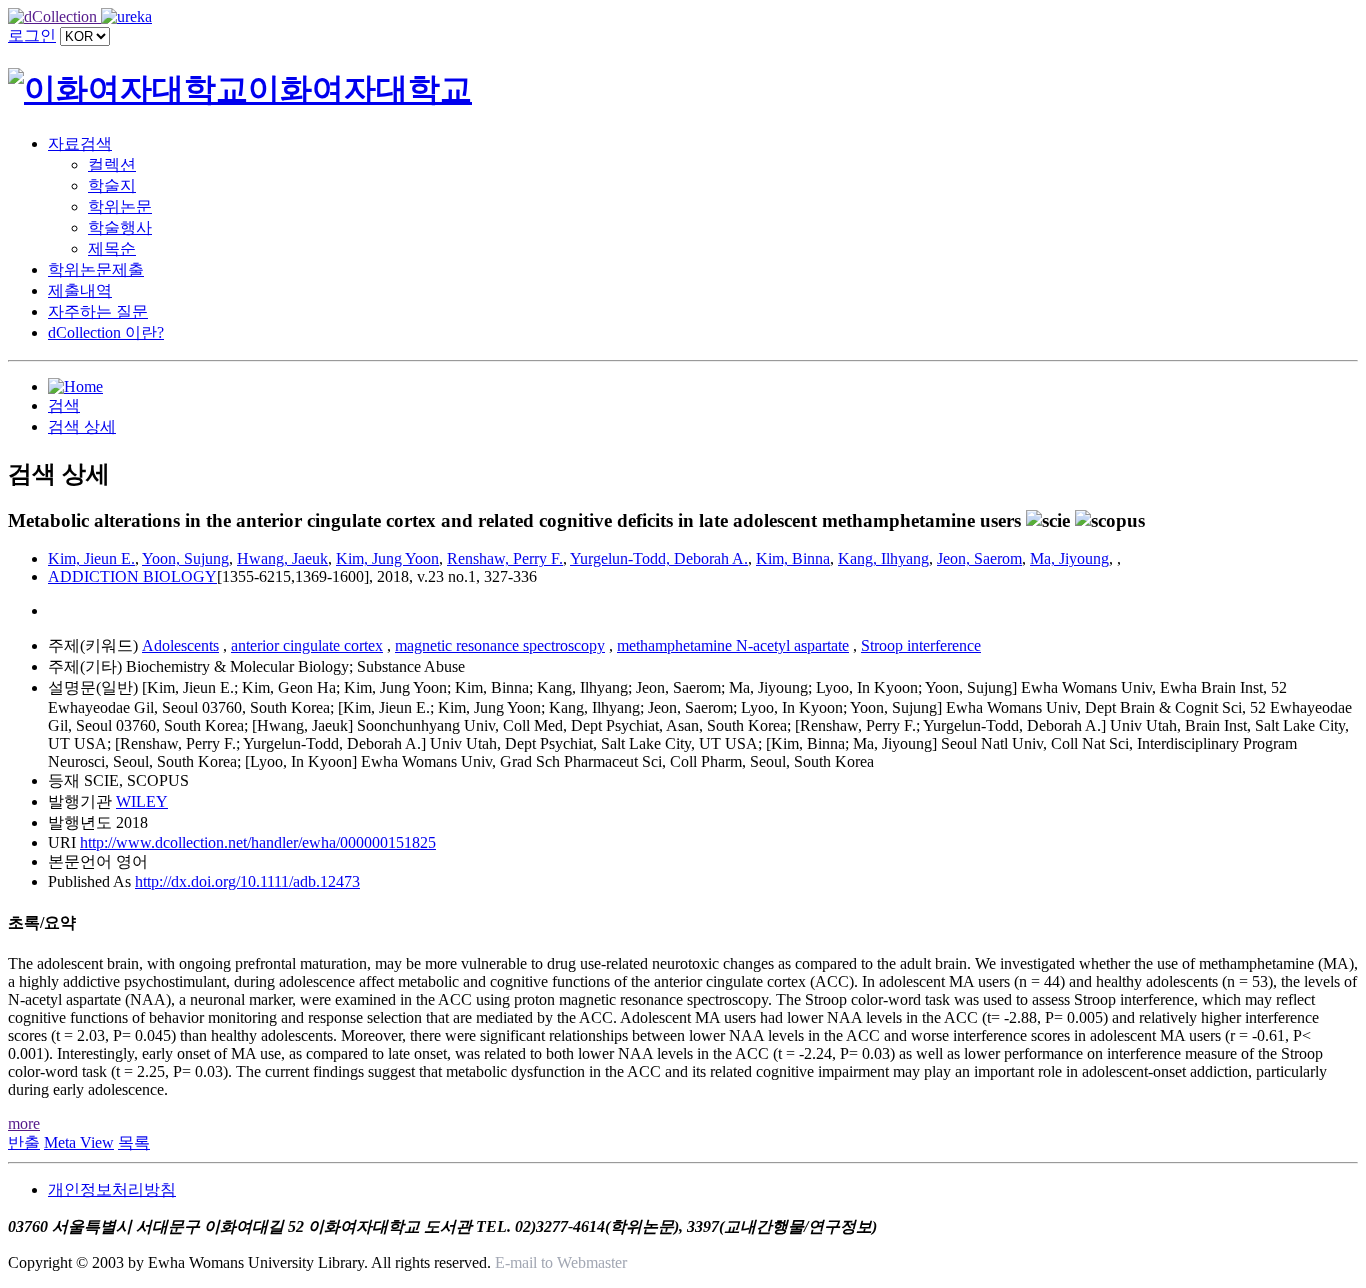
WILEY (142, 801)
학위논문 (120, 206)
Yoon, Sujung (185, 558)
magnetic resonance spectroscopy (500, 645)
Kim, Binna (793, 558)
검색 (64, 405)
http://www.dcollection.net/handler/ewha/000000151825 (258, 842)
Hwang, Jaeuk (282, 558)
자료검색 (80, 143)
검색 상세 (82, 426)
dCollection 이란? (106, 332)
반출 (24, 1142)
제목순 (112, 248)
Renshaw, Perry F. (505, 558)
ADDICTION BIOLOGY (132, 576)
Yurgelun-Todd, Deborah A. (659, 558)
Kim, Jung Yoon (387, 558)
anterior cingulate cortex (307, 645)
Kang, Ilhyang (883, 558)
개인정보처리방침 (112, 1189)
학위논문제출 (96, 269)
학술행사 (120, 227)
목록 (134, 1142)
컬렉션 (112, 164)
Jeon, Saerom (979, 558)
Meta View (79, 1142)
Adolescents (180, 645)
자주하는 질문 (98, 311)
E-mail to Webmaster (561, 1262)
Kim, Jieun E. (91, 558)
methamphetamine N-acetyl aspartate (733, 645)
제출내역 (80, 290)
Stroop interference (921, 645)
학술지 (112, 185)
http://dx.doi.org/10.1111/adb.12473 (247, 881)
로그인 (32, 35)
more (24, 1123)
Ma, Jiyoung (1069, 558)
